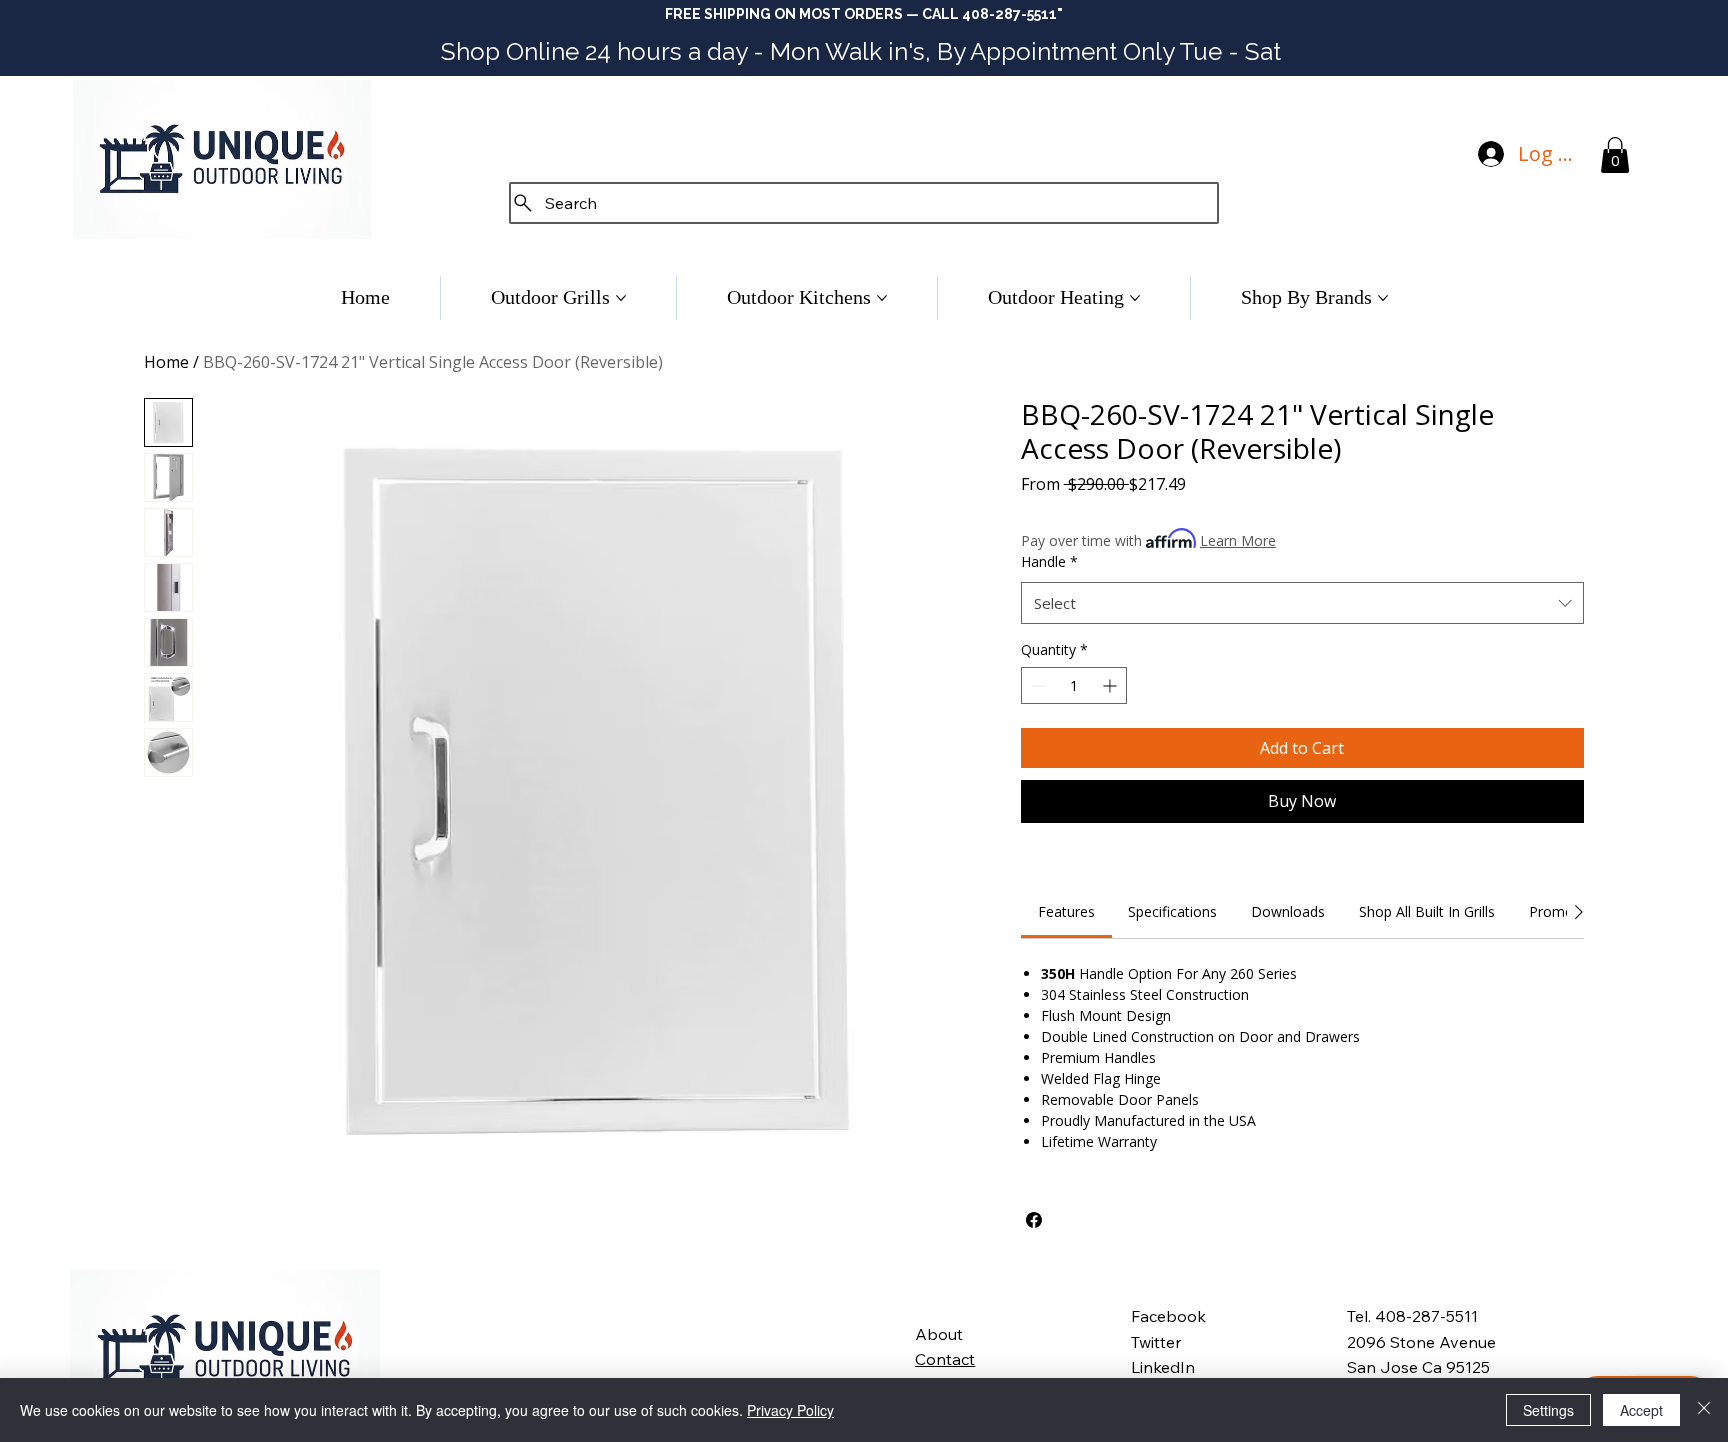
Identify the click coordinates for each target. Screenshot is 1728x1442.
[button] (1615, 155)
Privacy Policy (790, 1410)
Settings (1548, 1410)
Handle (1049, 561)
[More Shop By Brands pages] (1383, 298)
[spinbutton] (1074, 685)
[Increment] (1111, 685)
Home (166, 362)
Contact (945, 1359)
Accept (1641, 1410)
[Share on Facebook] (1034, 1220)
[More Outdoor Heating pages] (1135, 298)
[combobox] (1302, 603)
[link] (1066, 911)
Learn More (1238, 540)
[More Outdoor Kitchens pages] (882, 298)
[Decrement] (1036, 685)
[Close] (1704, 1410)
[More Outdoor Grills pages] (621, 298)
